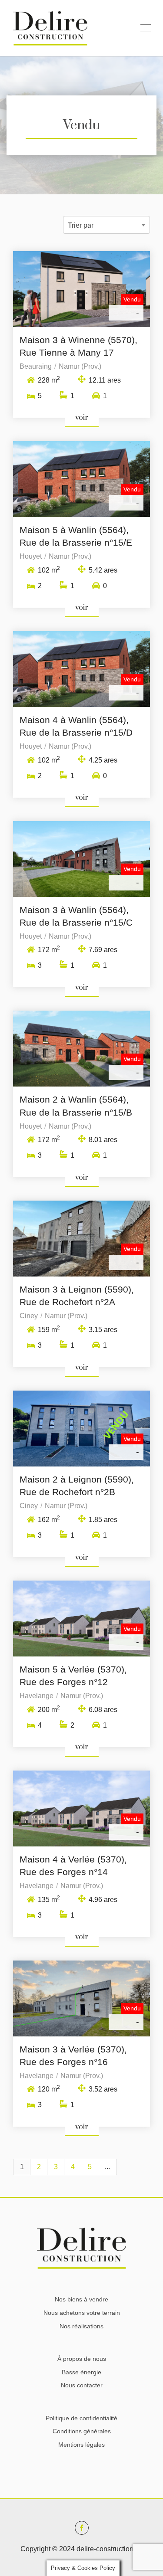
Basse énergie (81, 2372)
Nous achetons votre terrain (82, 2313)
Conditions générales (82, 2431)
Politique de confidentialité (81, 2418)
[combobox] (106, 225)
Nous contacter (82, 2385)
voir (82, 418)
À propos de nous (82, 2359)
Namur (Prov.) (80, 366)
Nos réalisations (81, 2326)
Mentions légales (81, 2445)
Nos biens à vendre (81, 2299)
